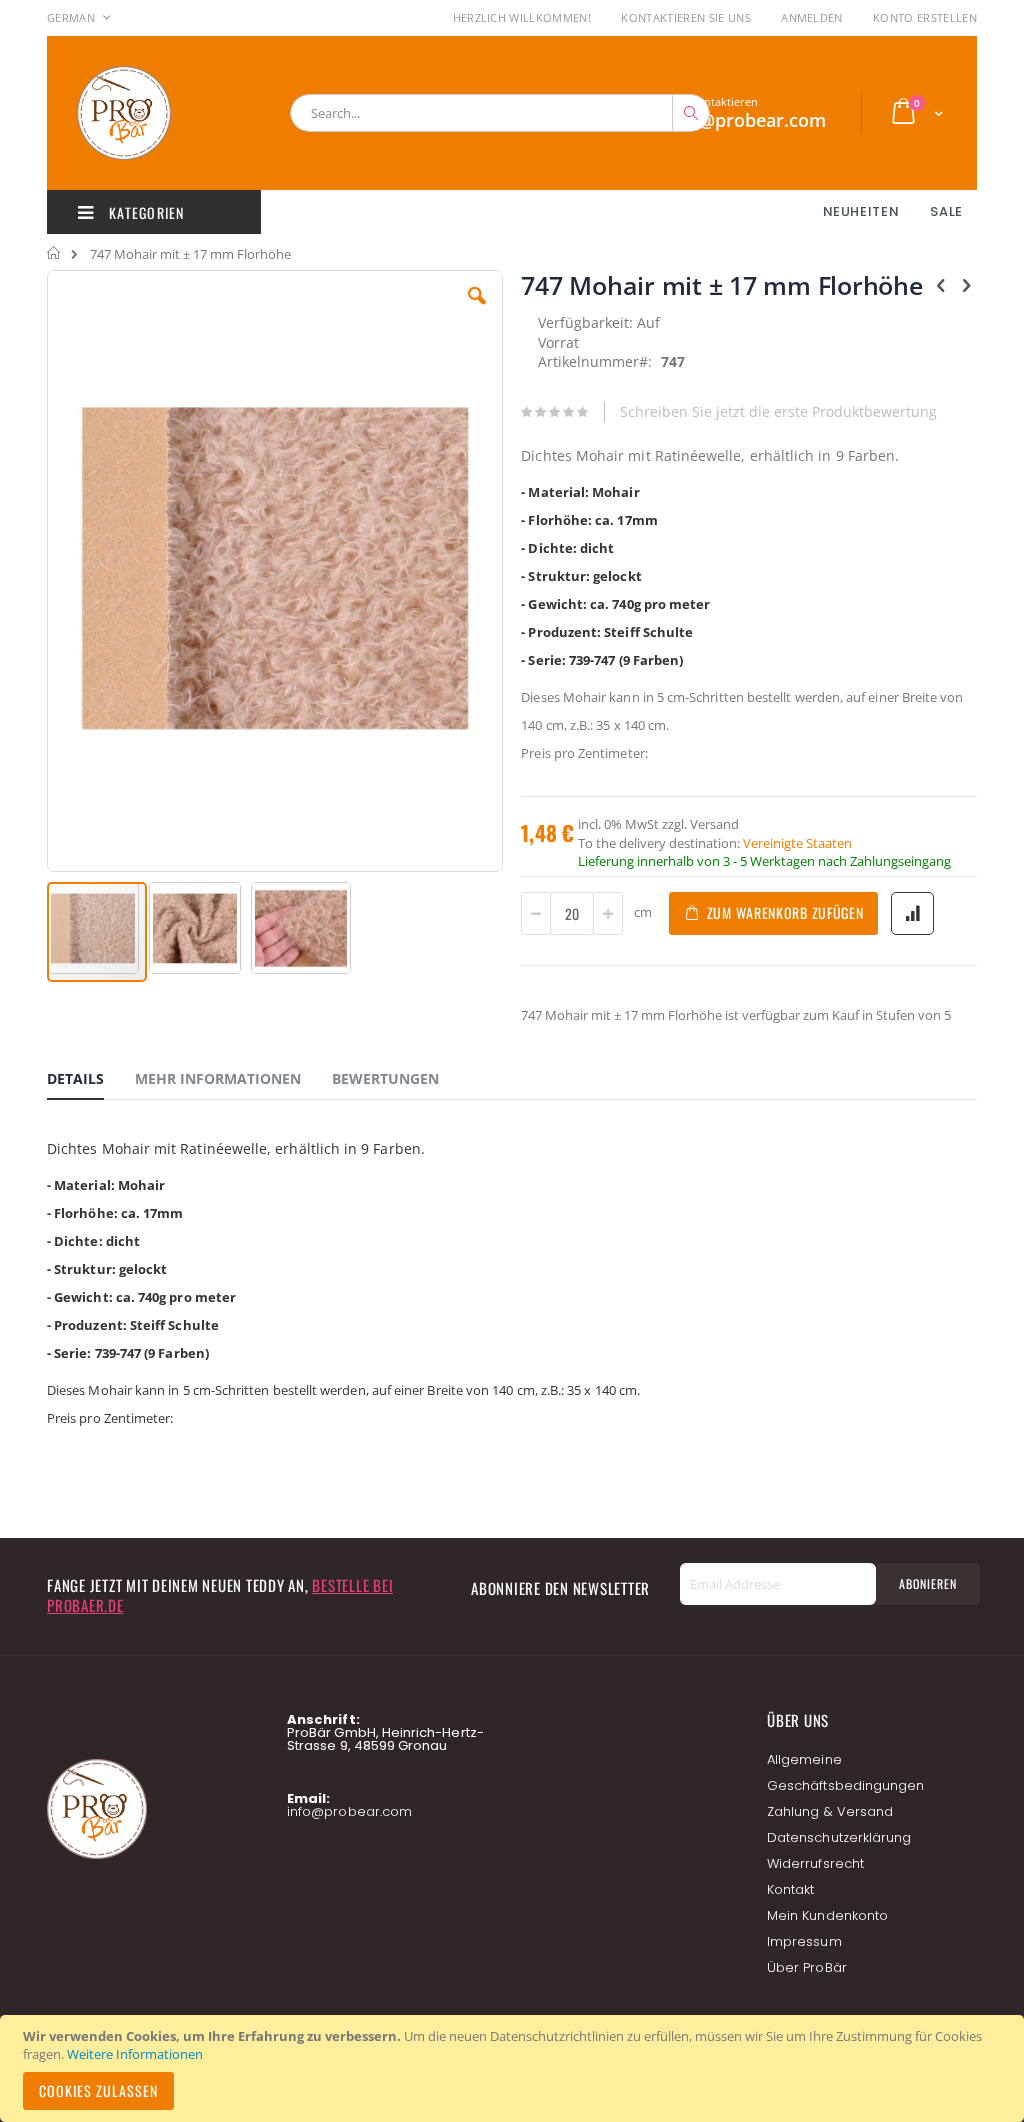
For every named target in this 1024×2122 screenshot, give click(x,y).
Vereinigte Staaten (797, 843)
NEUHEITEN (861, 211)
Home (54, 253)
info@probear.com (349, 1811)
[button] (477, 311)
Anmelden (812, 17)
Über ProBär (807, 1967)
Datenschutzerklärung (839, 1837)
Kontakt (790, 1889)
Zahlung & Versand (830, 1811)
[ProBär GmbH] (162, 113)
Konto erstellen (925, 17)
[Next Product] (966, 284)
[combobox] (500, 113)
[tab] (90, 1082)
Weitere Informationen (135, 2054)
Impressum (804, 1941)
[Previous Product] (941, 284)
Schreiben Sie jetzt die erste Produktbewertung (778, 411)
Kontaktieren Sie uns (686, 17)
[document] (515, 2068)
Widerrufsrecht (815, 1863)
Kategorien (144, 212)
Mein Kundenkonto (827, 1915)
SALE (946, 211)
